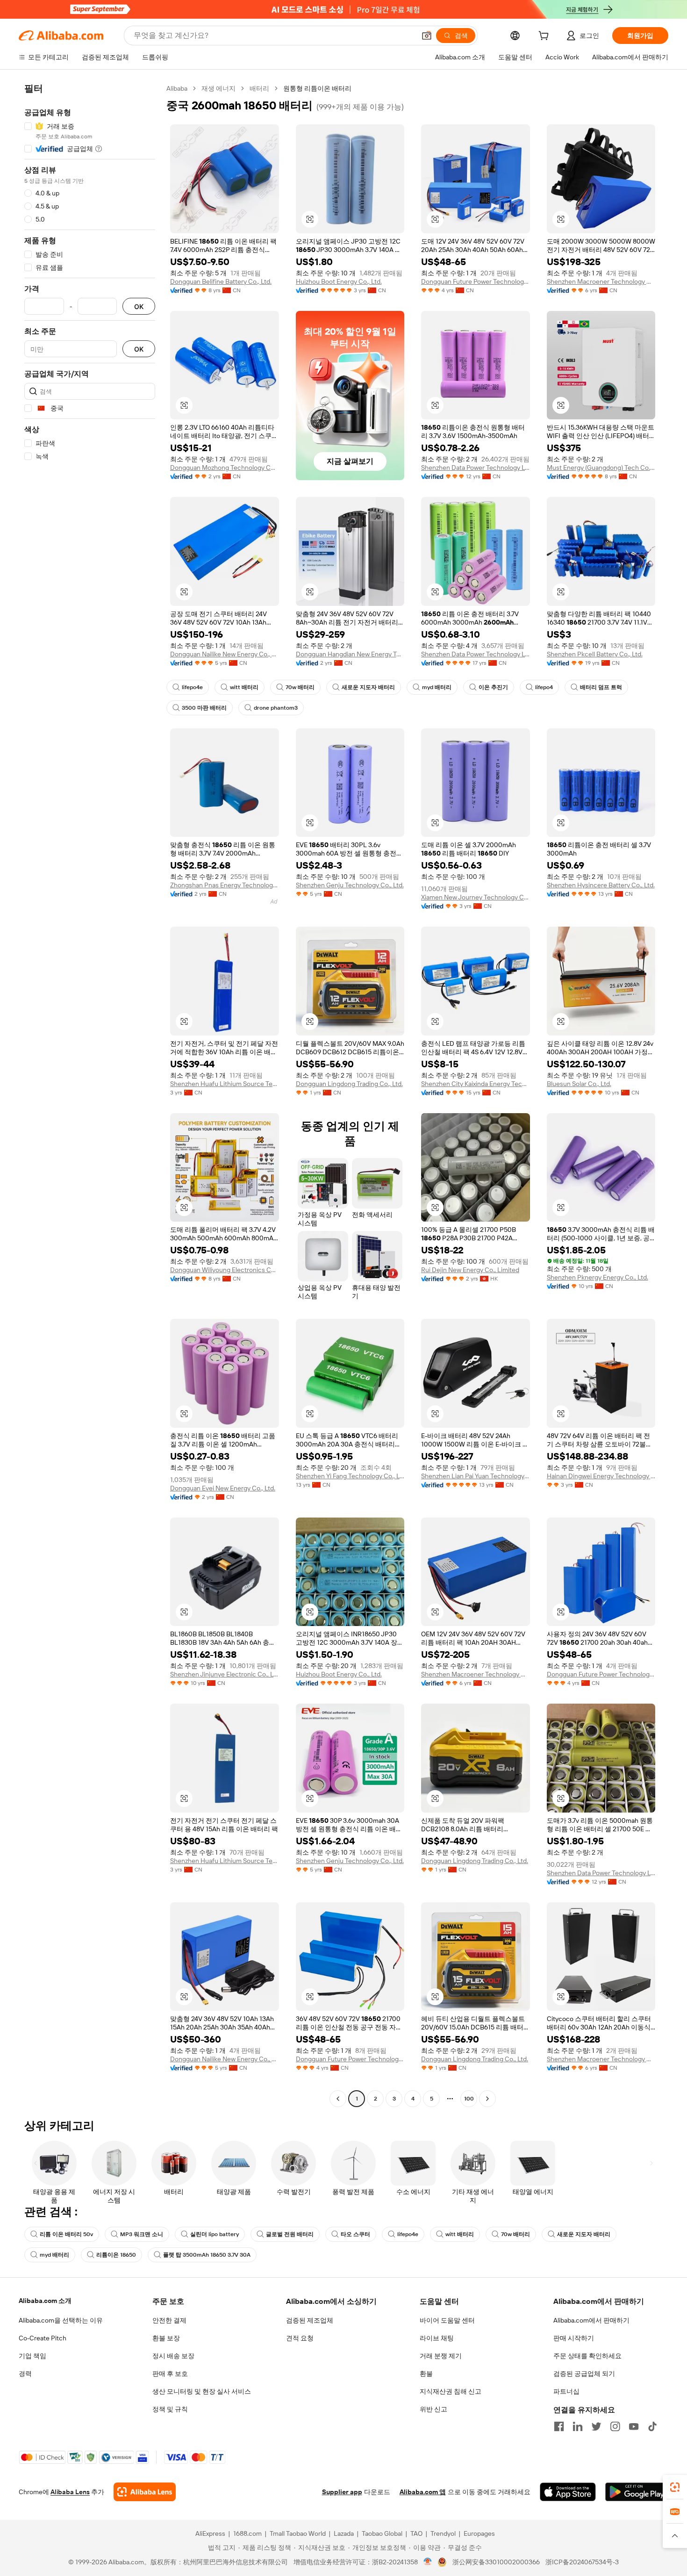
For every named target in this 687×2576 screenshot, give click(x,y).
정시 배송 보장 (173, 2356)
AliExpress (210, 2533)
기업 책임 (32, 2356)
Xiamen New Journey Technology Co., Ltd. (476, 897)
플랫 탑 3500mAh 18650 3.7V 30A (207, 2255)
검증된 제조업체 (310, 2320)
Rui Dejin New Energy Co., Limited (470, 1270)
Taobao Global (382, 2533)
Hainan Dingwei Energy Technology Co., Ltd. (601, 1476)
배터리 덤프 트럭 (601, 687)
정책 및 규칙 (170, 2409)
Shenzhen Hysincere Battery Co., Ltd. (601, 885)
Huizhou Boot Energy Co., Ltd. (339, 281)
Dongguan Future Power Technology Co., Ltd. (476, 281)
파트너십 (566, 2391)
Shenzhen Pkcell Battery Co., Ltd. (595, 654)
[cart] (545, 37)
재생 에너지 (218, 88)
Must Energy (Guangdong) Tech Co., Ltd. (601, 468)
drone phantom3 (276, 708)
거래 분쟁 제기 (441, 2356)
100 (469, 2099)
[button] (427, 36)
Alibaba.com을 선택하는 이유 (61, 2320)
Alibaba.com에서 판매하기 (591, 2320)
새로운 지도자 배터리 (368, 687)
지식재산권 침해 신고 (451, 2391)
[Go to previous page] (338, 2099)
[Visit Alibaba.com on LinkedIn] (578, 2426)
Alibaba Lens (70, 2492)
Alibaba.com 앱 (423, 2492)
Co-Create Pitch (43, 2338)
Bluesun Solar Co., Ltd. (579, 1084)
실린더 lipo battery (215, 2234)
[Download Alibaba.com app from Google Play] (637, 2492)
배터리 (259, 88)
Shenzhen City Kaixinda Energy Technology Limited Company (476, 1084)
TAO (416, 2533)
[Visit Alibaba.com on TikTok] (652, 2426)
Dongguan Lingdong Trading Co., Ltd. (349, 1084)
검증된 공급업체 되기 (584, 2374)
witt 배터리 (244, 687)
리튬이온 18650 (116, 2255)
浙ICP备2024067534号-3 (582, 2562)
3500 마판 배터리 (204, 708)
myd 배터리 (437, 687)
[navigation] (90, 1095)
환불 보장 (166, 2338)
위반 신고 (433, 2409)
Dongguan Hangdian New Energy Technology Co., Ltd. (350, 654)
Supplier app (342, 2492)
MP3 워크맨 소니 (142, 2234)
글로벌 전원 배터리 (290, 2234)
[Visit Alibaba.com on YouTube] (634, 2426)
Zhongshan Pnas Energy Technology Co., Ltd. (225, 885)
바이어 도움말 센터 (447, 2320)
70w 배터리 (300, 687)
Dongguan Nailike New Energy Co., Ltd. (225, 654)
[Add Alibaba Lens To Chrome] (145, 2492)
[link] (675, 2487)
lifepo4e (192, 687)
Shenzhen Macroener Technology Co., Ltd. (601, 281)
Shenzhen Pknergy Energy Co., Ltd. (598, 1277)
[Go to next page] (487, 2099)
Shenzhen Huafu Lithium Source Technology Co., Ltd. (225, 1084)
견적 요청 (300, 2338)
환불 (426, 2374)
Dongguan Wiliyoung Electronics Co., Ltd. (225, 1270)
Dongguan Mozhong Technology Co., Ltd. (225, 468)
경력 (25, 2374)
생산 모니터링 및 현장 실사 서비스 (202, 2391)
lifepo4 (544, 687)
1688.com (247, 2533)
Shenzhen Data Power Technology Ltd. (476, 468)
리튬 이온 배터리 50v (66, 2234)
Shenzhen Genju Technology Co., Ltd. (350, 885)
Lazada (344, 2533)
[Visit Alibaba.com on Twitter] (596, 2426)
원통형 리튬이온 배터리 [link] (317, 88)
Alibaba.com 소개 (45, 2301)
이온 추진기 (493, 687)
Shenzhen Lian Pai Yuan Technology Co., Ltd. (476, 1476)
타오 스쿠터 (355, 2234)
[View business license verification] (428, 2562)
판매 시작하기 (574, 2338)
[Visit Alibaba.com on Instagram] (615, 2426)
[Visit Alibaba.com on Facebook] (559, 2426)
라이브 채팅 (437, 2338)
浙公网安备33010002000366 (496, 2562)
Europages (479, 2533)
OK (139, 306)
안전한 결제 (169, 2320)
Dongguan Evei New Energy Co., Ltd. (223, 1488)
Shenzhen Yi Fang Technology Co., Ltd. (350, 1476)
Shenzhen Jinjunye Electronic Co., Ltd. (225, 1674)
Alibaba (177, 88)
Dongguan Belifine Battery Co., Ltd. (221, 281)
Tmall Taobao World (298, 2533)
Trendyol (443, 2533)
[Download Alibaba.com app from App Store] (568, 2492)
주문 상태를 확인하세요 (587, 2356)
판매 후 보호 (170, 2374)
